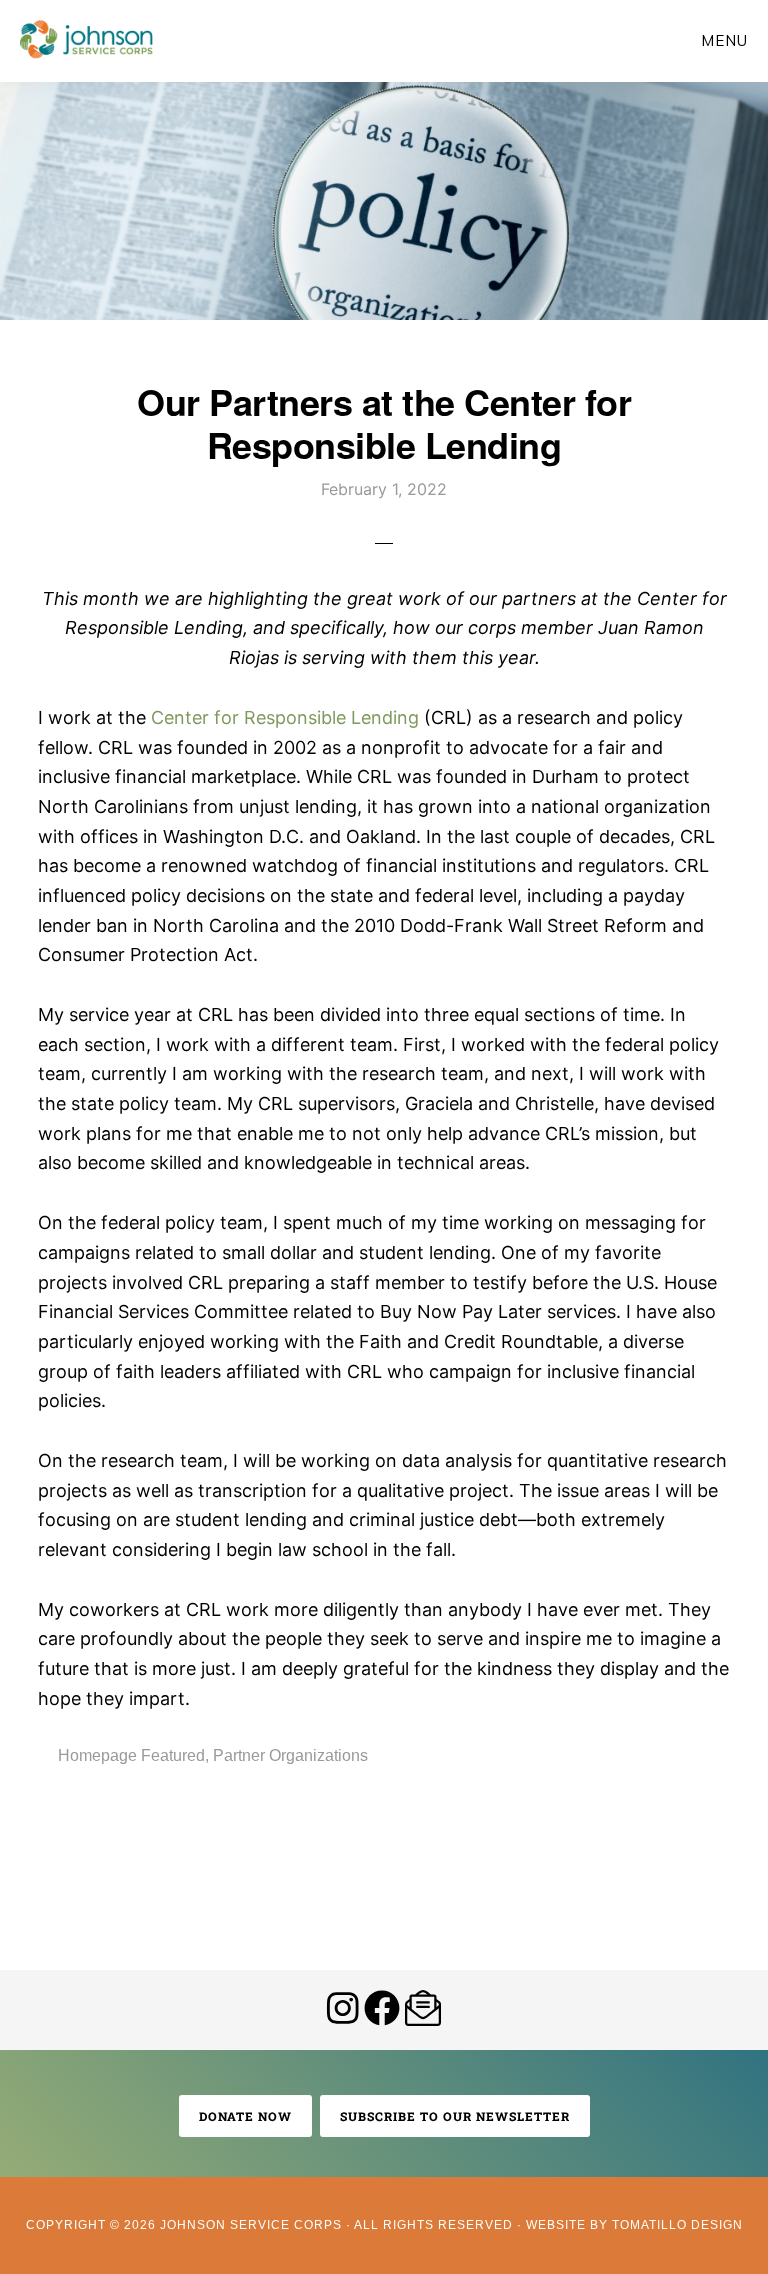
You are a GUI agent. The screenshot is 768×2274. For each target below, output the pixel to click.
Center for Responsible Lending (285, 717)
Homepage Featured (131, 1755)
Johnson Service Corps (86, 40)
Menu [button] (724, 40)
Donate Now (245, 2116)
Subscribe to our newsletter (455, 2116)
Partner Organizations (290, 1755)
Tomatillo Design (677, 2225)
